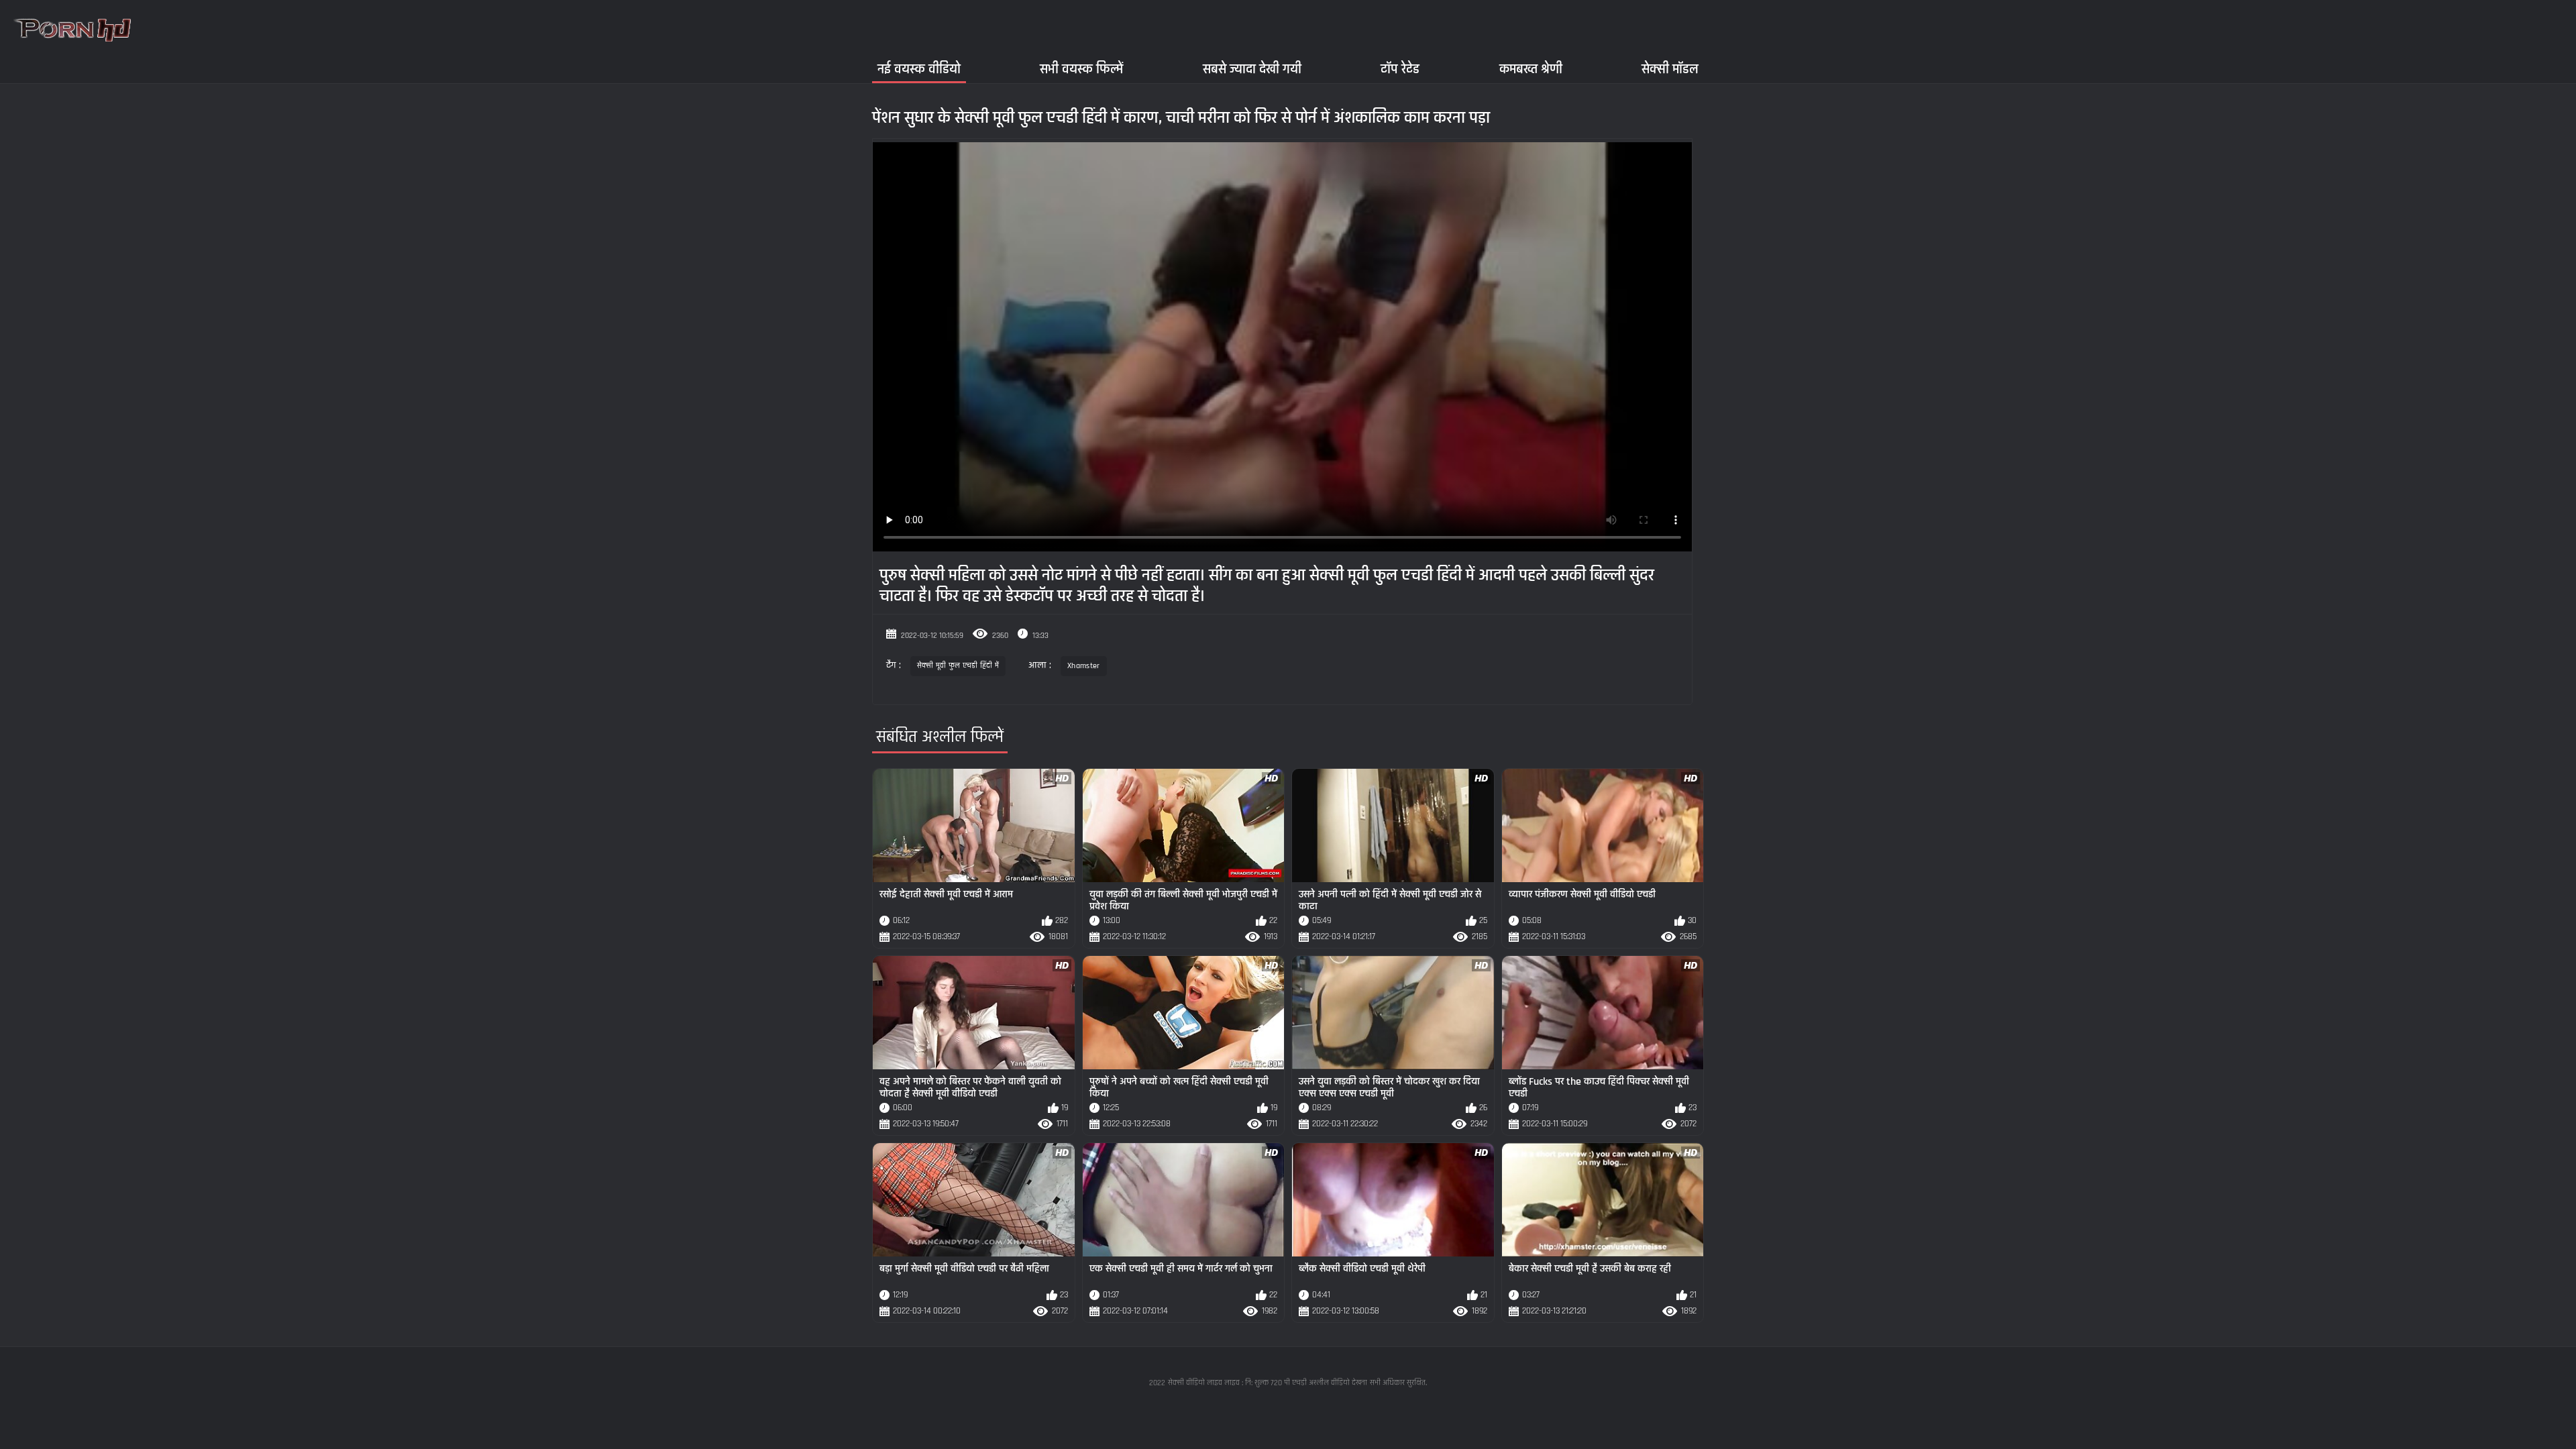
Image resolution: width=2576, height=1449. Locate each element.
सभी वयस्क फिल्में (1081, 69)
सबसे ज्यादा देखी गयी (1252, 69)
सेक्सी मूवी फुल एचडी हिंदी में (958, 666)
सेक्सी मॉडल (1670, 69)
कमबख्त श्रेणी (1531, 69)
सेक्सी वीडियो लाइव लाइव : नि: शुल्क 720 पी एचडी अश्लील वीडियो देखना (1268, 1383)
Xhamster (1083, 666)
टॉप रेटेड (1400, 69)
